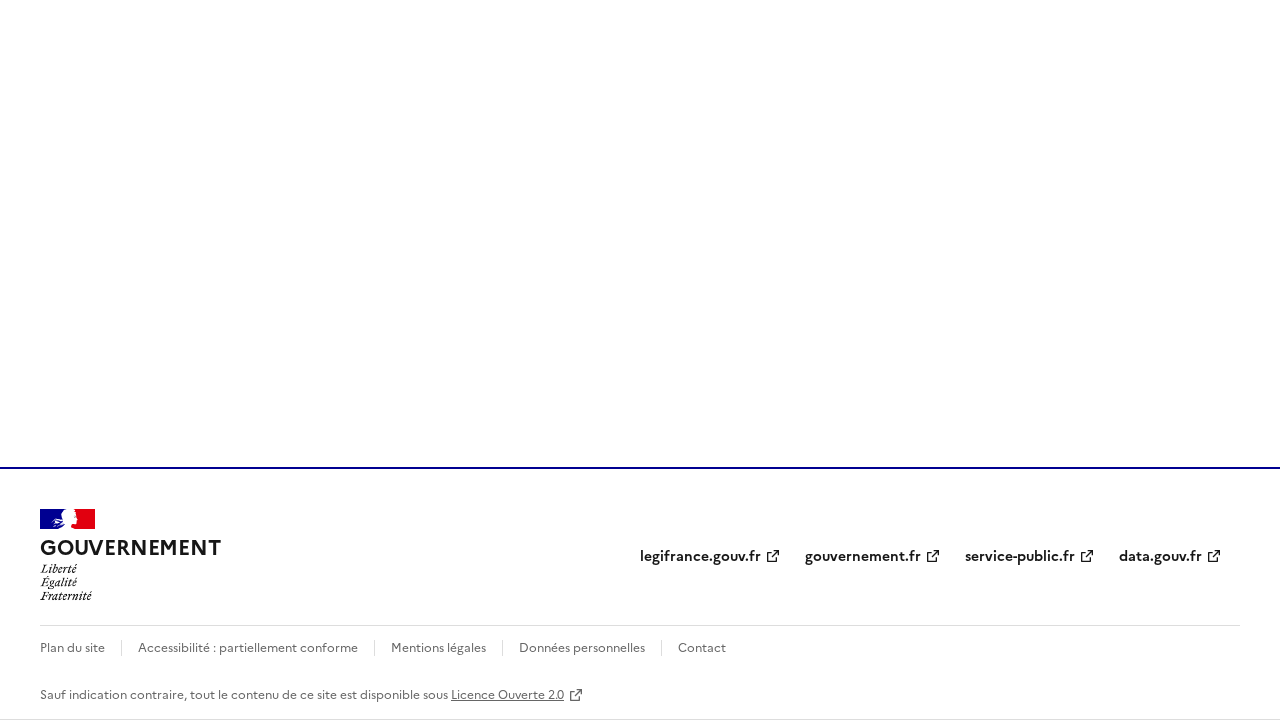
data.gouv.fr (1160, 555)
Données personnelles (582, 646)
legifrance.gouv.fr (700, 555)
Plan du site (72, 646)
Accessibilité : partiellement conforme (248, 646)
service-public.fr (1020, 555)
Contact (702, 646)
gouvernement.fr (863, 555)
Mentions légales (438, 646)
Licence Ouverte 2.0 (507, 693)
